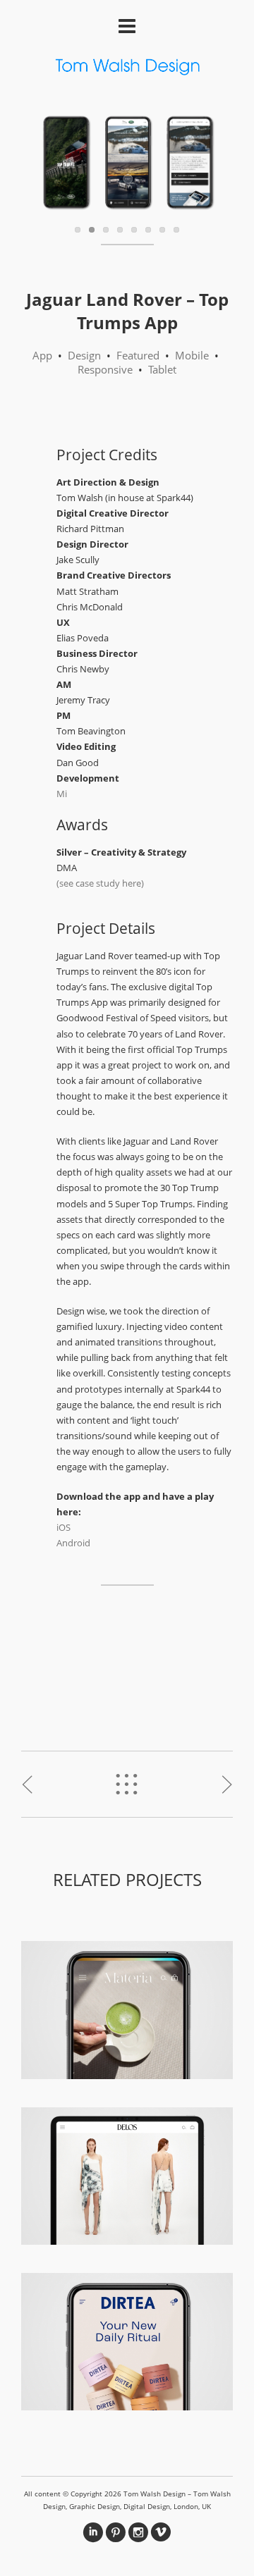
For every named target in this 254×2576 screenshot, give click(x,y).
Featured (138, 355)
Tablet (162, 369)
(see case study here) (100, 883)
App (42, 355)
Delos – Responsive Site (127, 2172)
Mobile (192, 355)
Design (84, 355)
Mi (62, 794)
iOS (64, 1527)
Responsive (105, 369)
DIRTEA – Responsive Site (127, 2338)
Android (73, 1543)
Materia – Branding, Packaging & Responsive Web (127, 2007)
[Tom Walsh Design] (127, 69)
